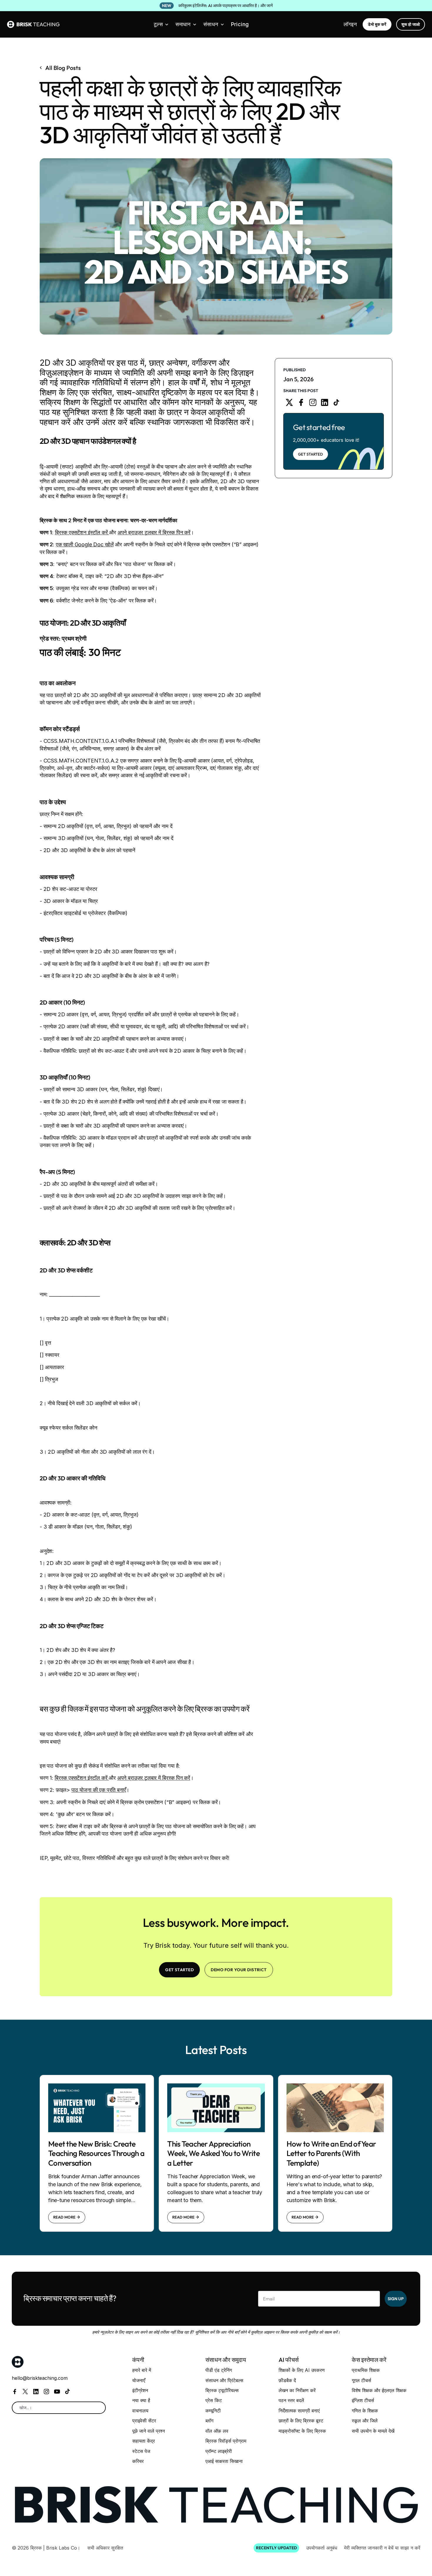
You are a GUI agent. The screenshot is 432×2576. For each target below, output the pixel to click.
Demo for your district (239, 1970)
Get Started (310, 454)
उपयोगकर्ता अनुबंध (322, 2548)
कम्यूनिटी (213, 2411)
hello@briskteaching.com (40, 2378)
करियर (138, 2461)
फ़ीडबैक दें (287, 2380)
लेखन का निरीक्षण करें (297, 2390)
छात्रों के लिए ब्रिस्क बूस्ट (301, 2421)
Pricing (240, 24)
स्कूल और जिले (365, 2421)
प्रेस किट (214, 2400)
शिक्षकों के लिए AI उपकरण (302, 2370)
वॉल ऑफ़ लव (217, 2431)
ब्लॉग (209, 2421)
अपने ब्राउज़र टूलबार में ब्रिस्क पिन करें (154, 532)
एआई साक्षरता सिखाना (224, 2461)
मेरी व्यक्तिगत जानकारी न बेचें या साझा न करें (382, 2548)
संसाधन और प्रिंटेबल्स (224, 2380)
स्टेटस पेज (141, 2451)
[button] (161, 24)
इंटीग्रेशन (140, 2390)
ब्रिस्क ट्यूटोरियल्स (222, 2390)
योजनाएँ (139, 2380)
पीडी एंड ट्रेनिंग (219, 2370)
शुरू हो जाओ (411, 24)
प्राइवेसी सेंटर (144, 2421)
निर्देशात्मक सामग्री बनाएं (299, 2411)
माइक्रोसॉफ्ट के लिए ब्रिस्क (302, 2431)
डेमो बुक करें (377, 24)
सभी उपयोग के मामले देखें (373, 2431)
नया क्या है (141, 2400)
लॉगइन (350, 24)
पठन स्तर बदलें (291, 2400)
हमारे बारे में (142, 2370)
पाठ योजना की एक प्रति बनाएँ (99, 1790)
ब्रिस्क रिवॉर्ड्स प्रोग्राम (226, 2441)
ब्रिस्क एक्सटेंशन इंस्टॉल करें (82, 532)
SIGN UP (396, 2299)
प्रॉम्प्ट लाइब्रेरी (219, 2451)
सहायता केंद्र (144, 2441)
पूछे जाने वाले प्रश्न (149, 2431)
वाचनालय (140, 2411)
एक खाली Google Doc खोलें (85, 544)
